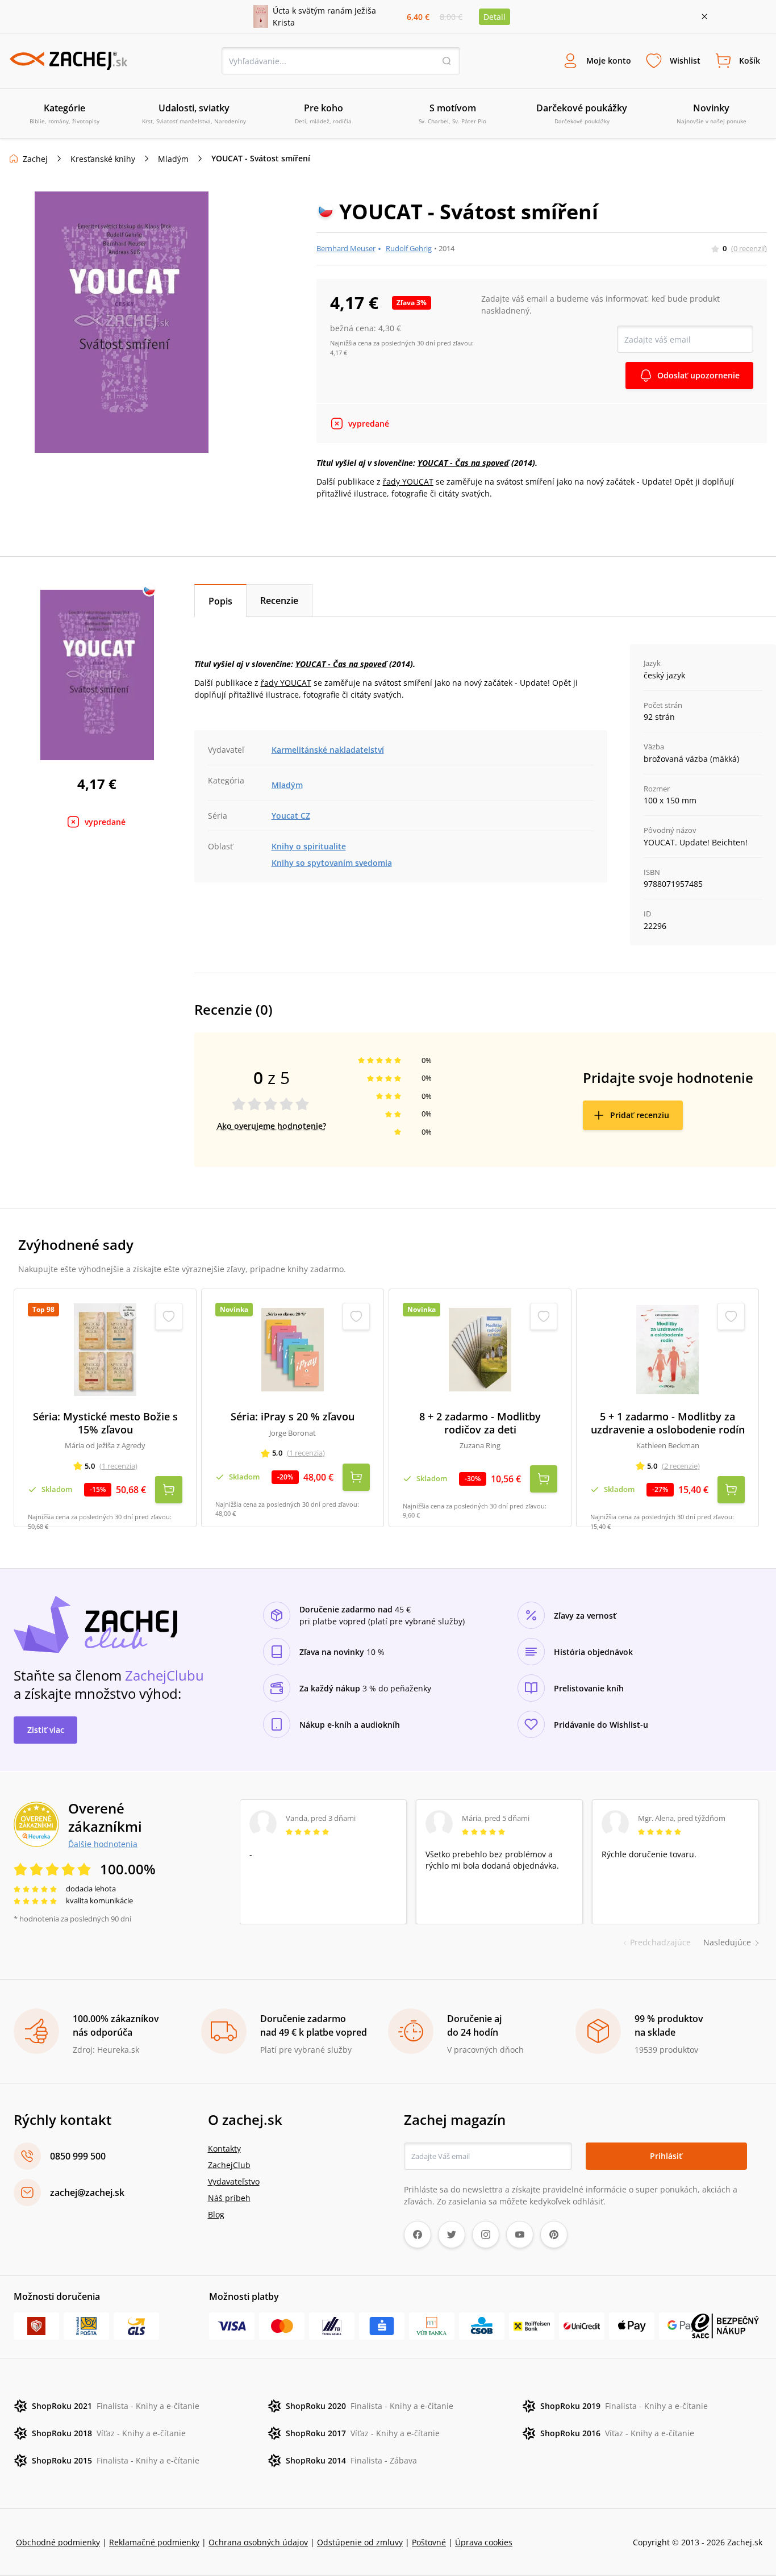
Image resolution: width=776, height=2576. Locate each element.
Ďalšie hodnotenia (103, 1844)
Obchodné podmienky (58, 2542)
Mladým (173, 159)
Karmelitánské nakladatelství (328, 750)
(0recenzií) (749, 248)
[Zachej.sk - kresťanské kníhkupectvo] (68, 61)
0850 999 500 (78, 2156)
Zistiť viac (46, 1730)
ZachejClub (229, 2165)
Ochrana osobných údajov (258, 2542)
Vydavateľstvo (234, 2181)
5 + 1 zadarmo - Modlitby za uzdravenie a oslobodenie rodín (668, 1423)
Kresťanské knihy (103, 159)
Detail (495, 17)
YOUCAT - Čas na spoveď (463, 463)
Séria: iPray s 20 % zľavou (293, 1417)
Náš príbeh (229, 2198)
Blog (216, 2214)
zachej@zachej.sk (87, 2192)
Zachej (35, 159)
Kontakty (224, 2148)
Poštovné (429, 2542)
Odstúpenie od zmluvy (360, 2542)
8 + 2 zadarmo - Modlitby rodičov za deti (480, 1423)
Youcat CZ (291, 816)
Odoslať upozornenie (698, 375)
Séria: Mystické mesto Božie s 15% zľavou (105, 1423)
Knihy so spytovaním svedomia (332, 863)
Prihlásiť (666, 2156)
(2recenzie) (681, 1466)
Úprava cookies (484, 2542)
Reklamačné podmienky (154, 2542)
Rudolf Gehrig (409, 248)
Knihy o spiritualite (309, 846)
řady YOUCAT (408, 482)
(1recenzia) (118, 1466)
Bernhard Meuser (346, 248)
